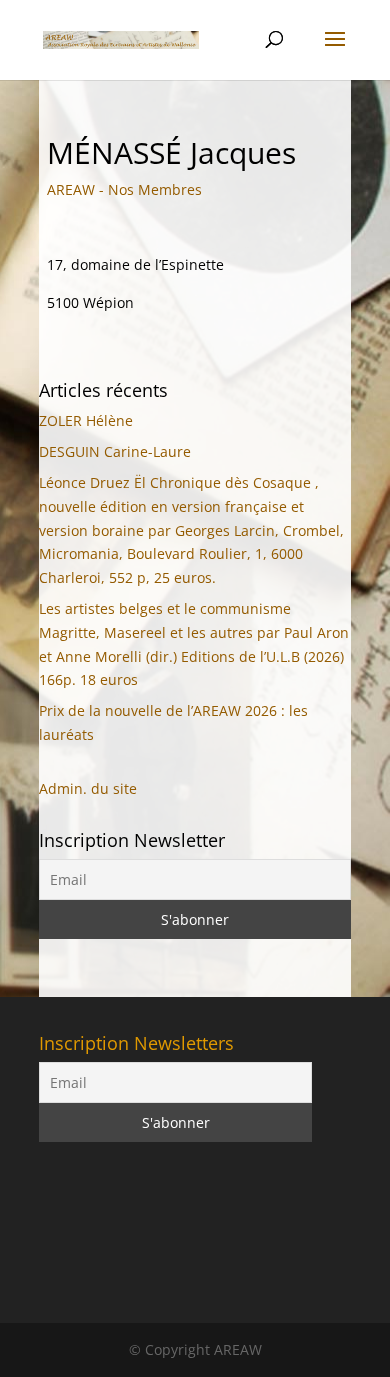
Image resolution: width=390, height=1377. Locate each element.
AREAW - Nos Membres (124, 189)
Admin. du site (88, 788)
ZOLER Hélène (86, 420)
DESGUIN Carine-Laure (115, 451)
